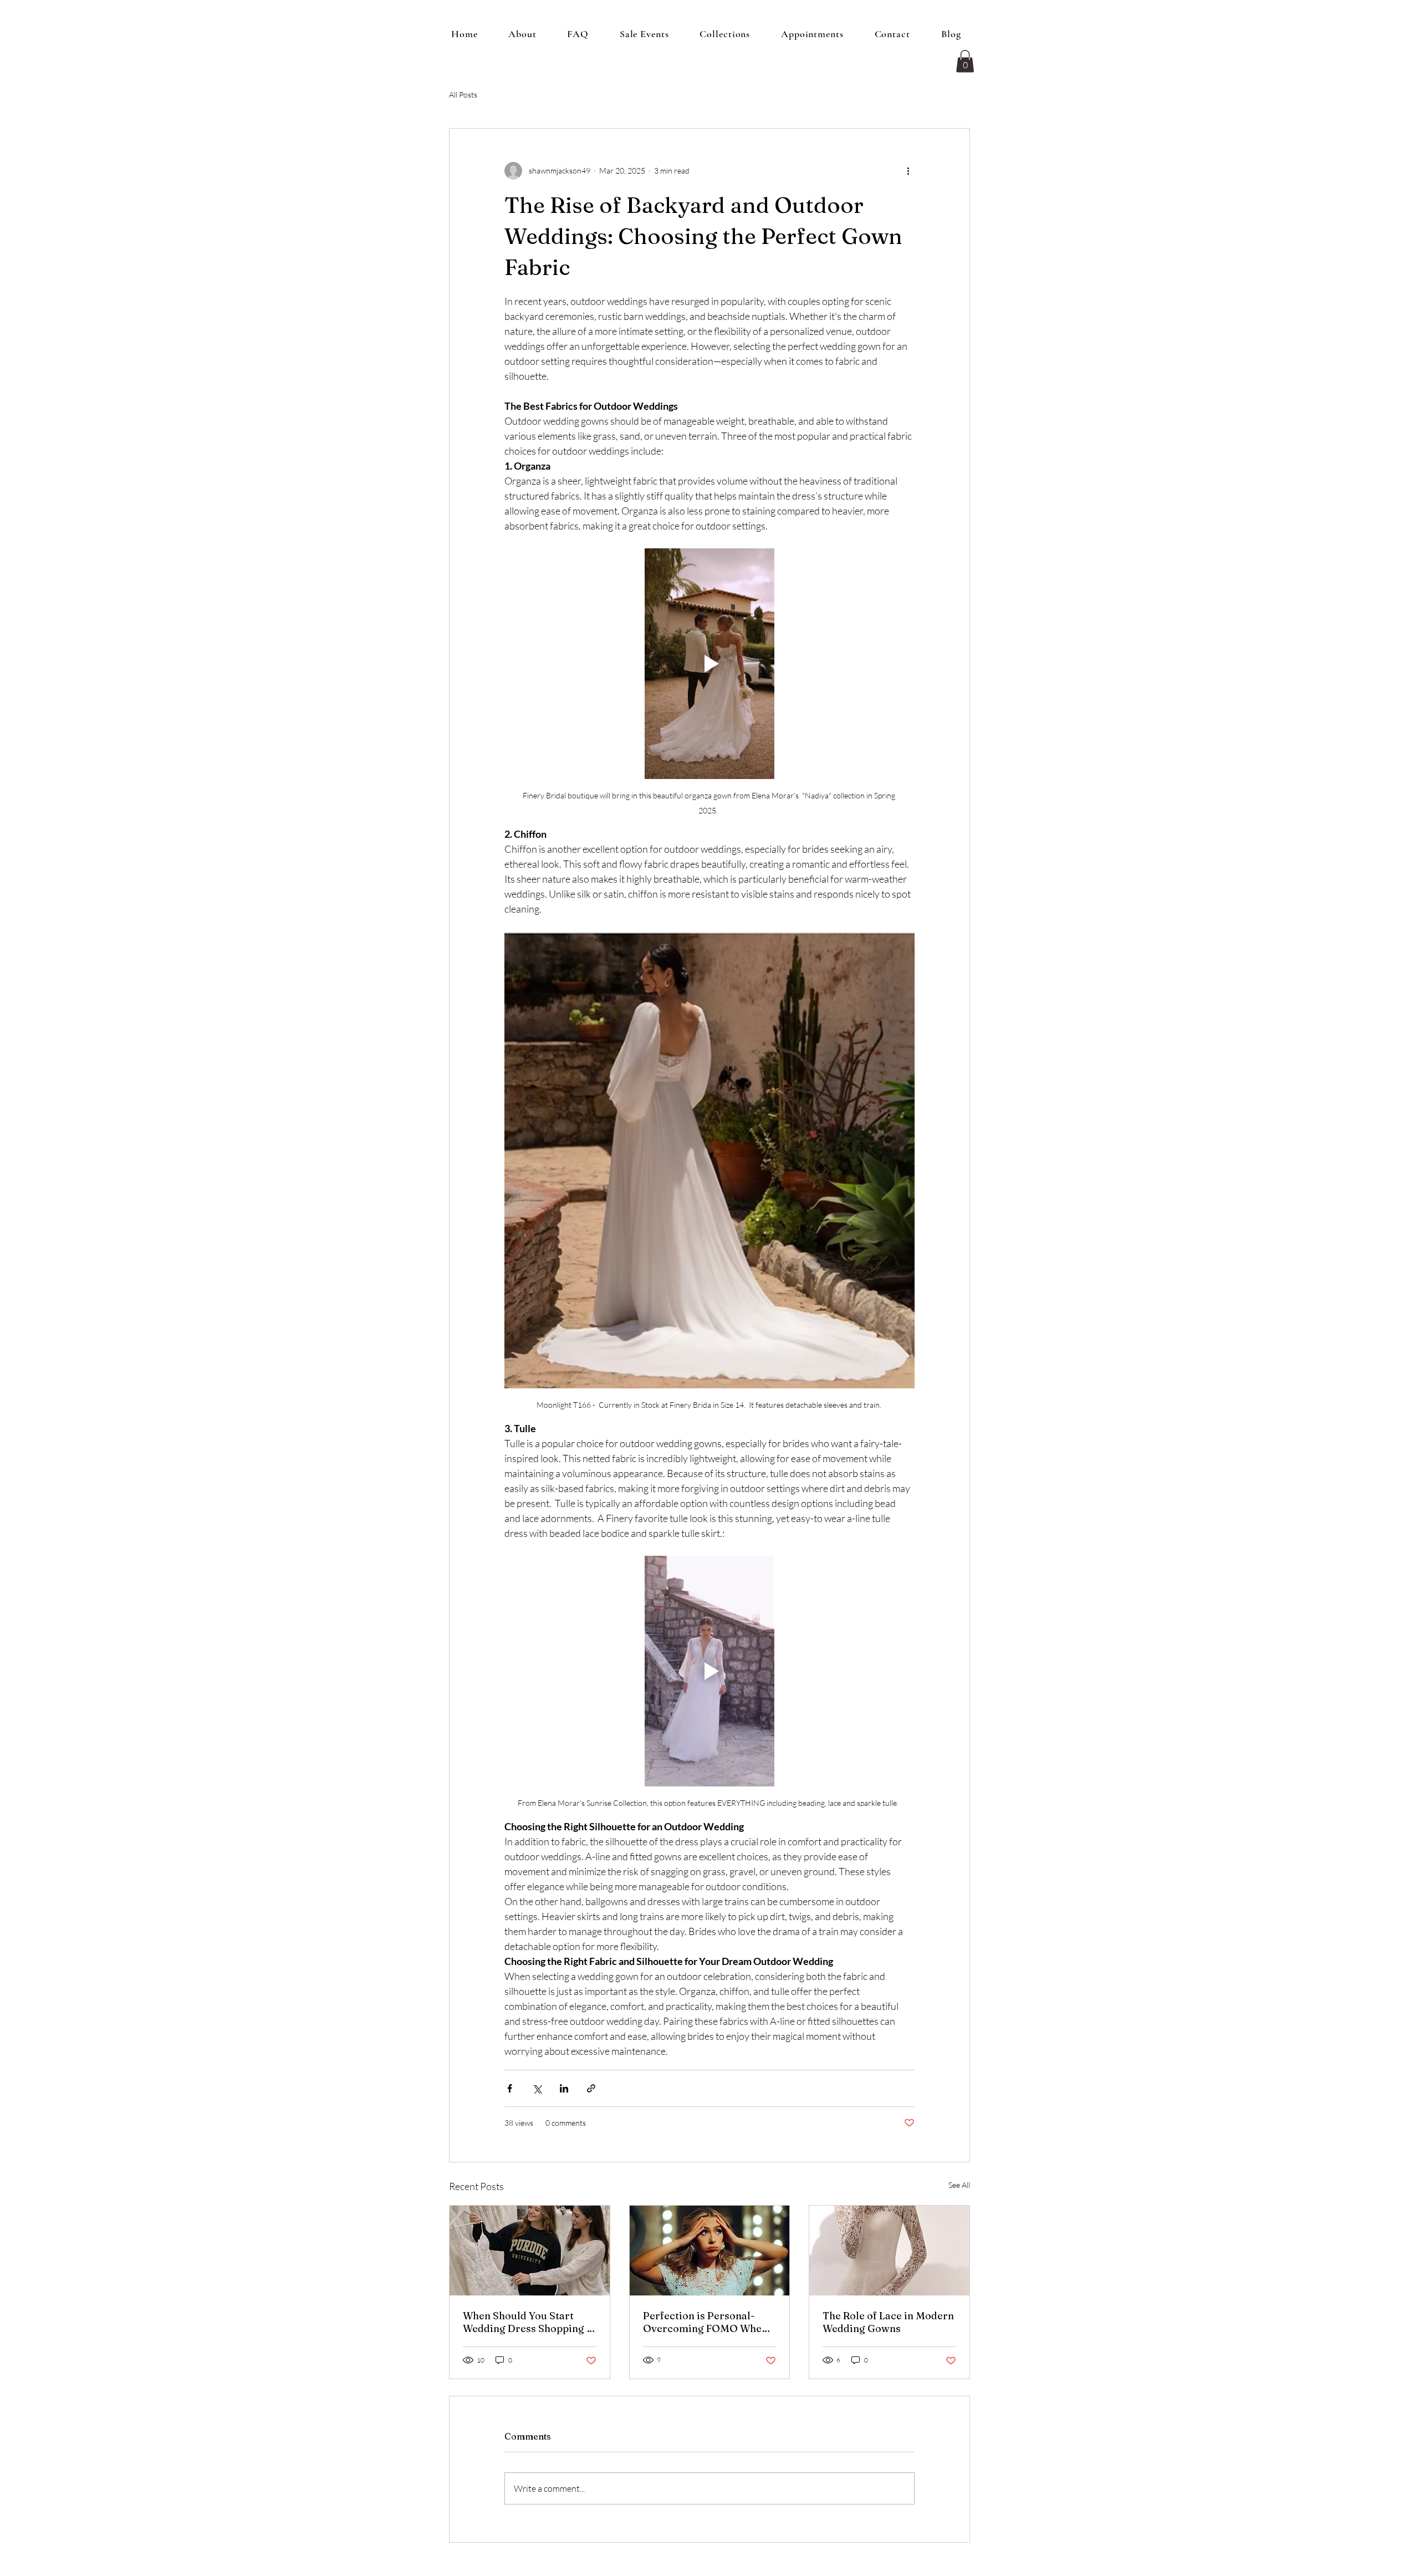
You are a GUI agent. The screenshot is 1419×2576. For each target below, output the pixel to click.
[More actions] (908, 171)
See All (959, 2185)
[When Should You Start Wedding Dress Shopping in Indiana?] (530, 2251)
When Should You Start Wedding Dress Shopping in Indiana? (529, 2322)
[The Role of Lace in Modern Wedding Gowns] (889, 2251)
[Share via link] (591, 2088)
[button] (965, 61)
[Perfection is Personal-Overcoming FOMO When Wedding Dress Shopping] (710, 2251)
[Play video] (709, 664)
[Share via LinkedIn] (564, 2088)
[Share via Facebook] (510, 2088)
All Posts (463, 95)
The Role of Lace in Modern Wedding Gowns (888, 2322)
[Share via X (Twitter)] (537, 2088)
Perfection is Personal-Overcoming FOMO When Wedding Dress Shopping (705, 2322)
